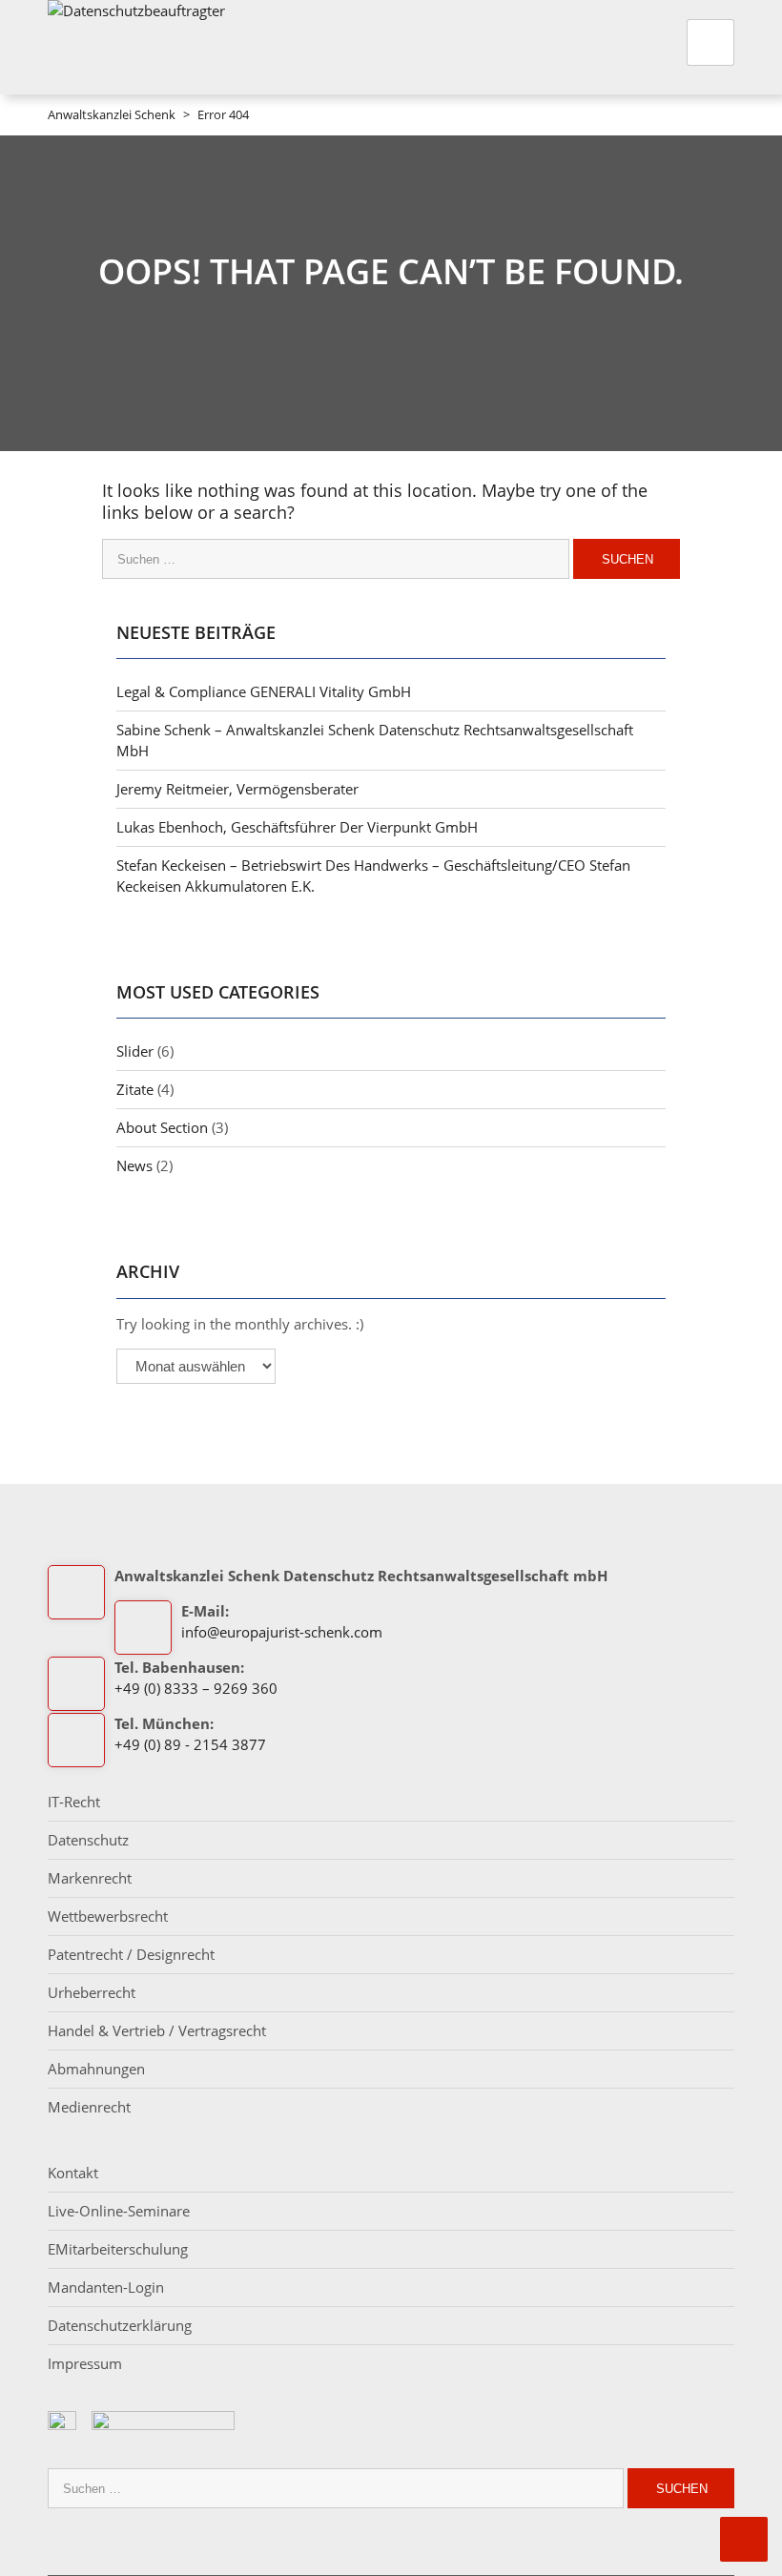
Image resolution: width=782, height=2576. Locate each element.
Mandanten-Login (106, 2287)
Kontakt (73, 2173)
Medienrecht (89, 2107)
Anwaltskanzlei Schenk (112, 114)
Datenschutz (88, 1840)
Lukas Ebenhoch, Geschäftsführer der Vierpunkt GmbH (297, 827)
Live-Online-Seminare (119, 2211)
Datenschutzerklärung (120, 2325)
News (134, 1165)
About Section (162, 1127)
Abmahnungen (96, 2069)
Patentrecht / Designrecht (131, 1954)
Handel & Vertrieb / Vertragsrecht (157, 2030)
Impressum (85, 2363)
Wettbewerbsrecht (108, 1916)
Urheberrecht (92, 1992)
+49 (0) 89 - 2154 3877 (190, 1744)
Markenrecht (90, 1878)
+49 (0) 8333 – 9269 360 (196, 1688)
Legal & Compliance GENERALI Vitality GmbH (264, 691)
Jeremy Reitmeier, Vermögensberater (237, 789)
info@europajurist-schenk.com (282, 1632)
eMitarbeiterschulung (118, 2249)
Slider (135, 1051)
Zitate (135, 1089)
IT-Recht (74, 1802)
